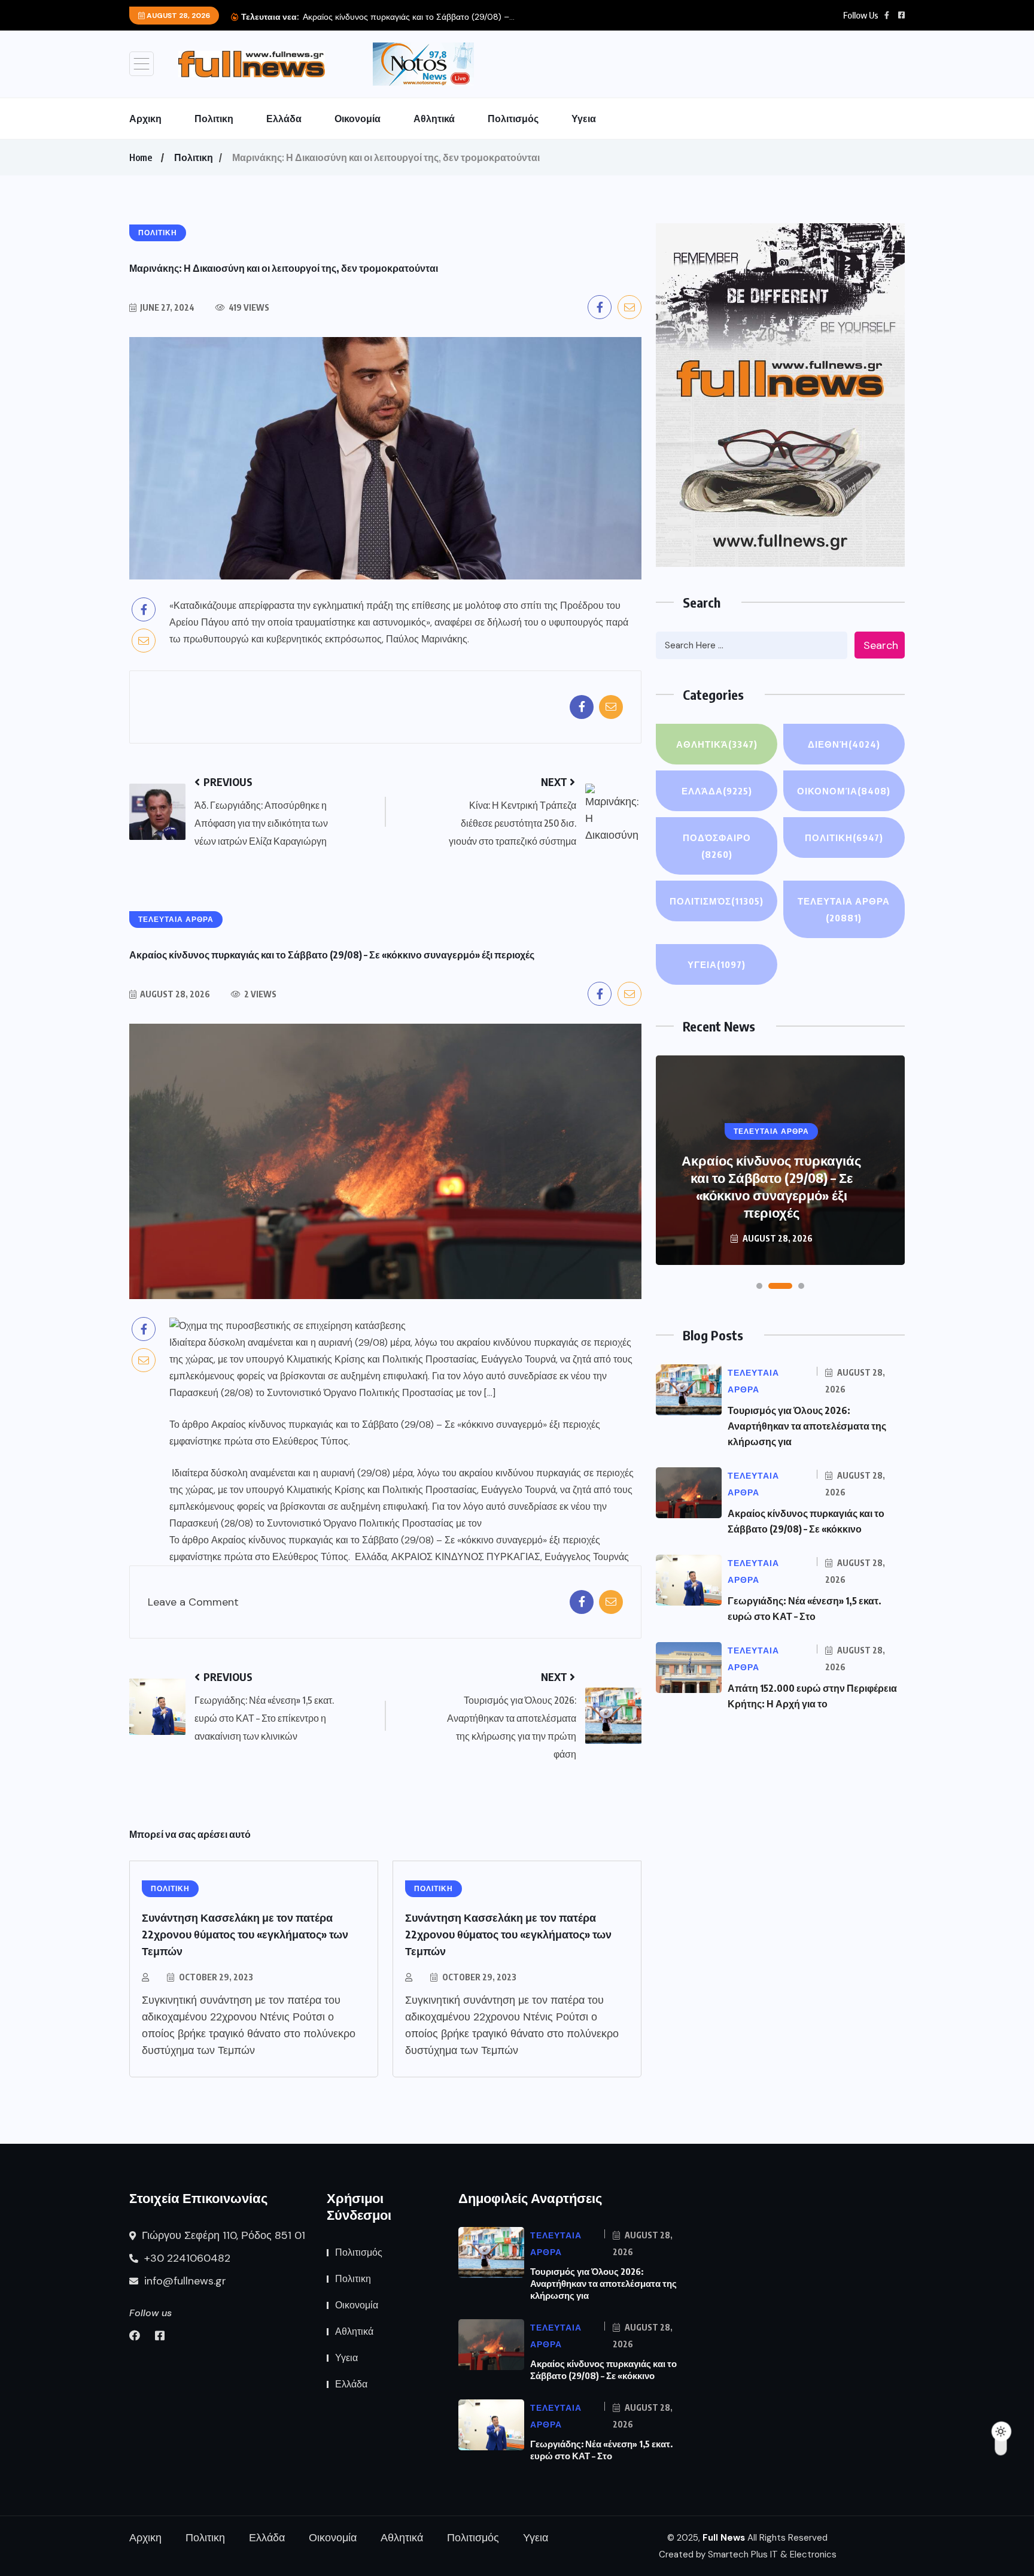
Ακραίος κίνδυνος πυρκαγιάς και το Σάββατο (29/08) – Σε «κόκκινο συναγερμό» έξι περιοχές (406, 1424)
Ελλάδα (284, 119)
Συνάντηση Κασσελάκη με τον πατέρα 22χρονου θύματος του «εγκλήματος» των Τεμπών (245, 1934)
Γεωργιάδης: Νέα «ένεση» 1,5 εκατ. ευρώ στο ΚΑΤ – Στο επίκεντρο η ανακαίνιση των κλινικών (772, 1186)
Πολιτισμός (513, 119)
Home (141, 157)
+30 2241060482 (186, 2258)
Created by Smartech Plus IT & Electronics (748, 2554)
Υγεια (584, 119)
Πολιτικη (214, 119)
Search (881, 645)
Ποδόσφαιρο (717, 846)
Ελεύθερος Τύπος (310, 1441)
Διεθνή (844, 744)
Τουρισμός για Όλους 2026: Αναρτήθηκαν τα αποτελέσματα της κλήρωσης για (807, 1426)
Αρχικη (145, 119)
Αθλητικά (434, 119)
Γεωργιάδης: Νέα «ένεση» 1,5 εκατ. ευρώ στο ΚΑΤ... (475, 17)
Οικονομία (358, 119)
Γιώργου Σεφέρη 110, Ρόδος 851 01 (222, 2235)
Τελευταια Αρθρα (844, 909)
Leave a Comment (193, 1602)
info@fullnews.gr (184, 2281)
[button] (759, 1286)
